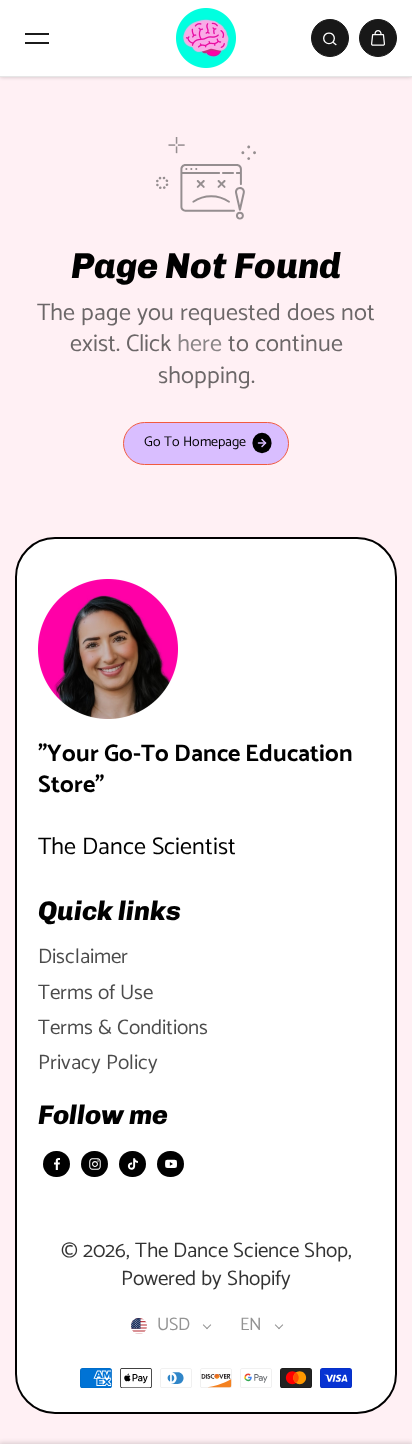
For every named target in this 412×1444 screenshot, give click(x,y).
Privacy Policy (98, 1063)
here (199, 344)
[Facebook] (57, 1164)
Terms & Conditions (123, 1028)
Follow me (103, 1115)
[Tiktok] (133, 1164)
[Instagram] (95, 1164)
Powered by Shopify (206, 1279)
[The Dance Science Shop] (206, 38)
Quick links (109, 911)
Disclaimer (83, 957)
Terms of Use (95, 993)
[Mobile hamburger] (37, 38)
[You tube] (171, 1164)
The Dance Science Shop (241, 1251)
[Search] (330, 38)
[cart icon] (378, 38)
